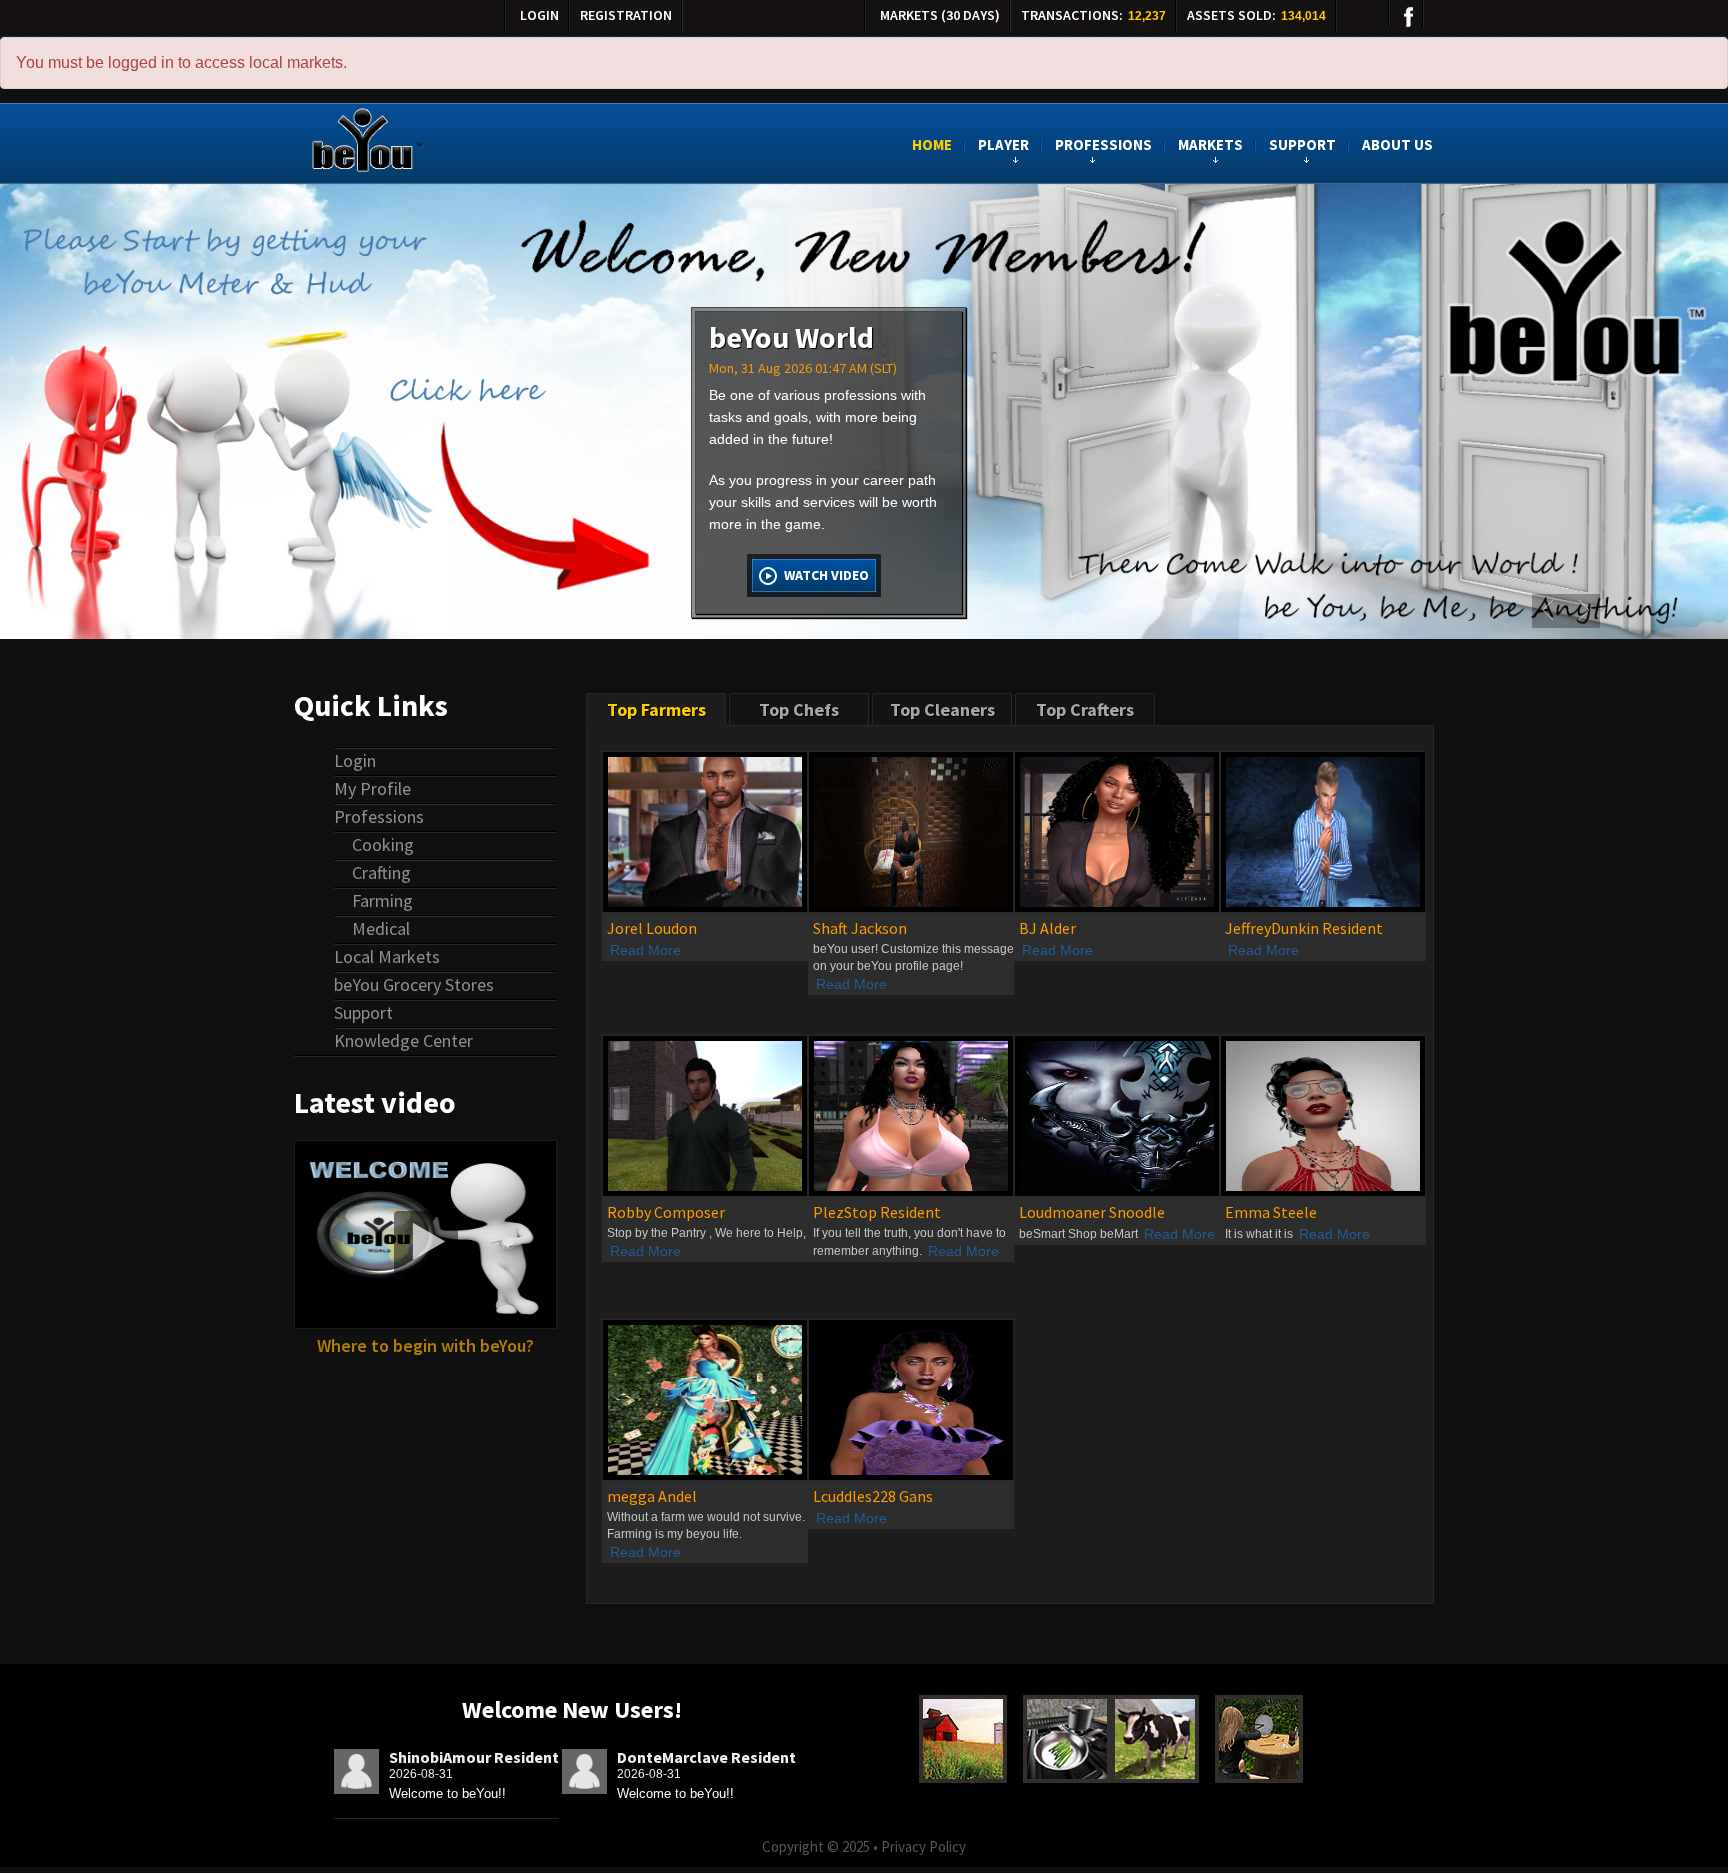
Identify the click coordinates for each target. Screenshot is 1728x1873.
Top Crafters (1085, 709)
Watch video (826, 575)
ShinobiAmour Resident (474, 1757)
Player (1003, 146)
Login (539, 15)
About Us (1397, 146)
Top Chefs (799, 709)
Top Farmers (656, 709)
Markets (1210, 146)
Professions (1103, 146)
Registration (626, 15)
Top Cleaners (942, 709)
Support (1302, 146)
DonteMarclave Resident (706, 1757)
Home (932, 146)
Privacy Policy (923, 1846)
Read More (645, 950)
